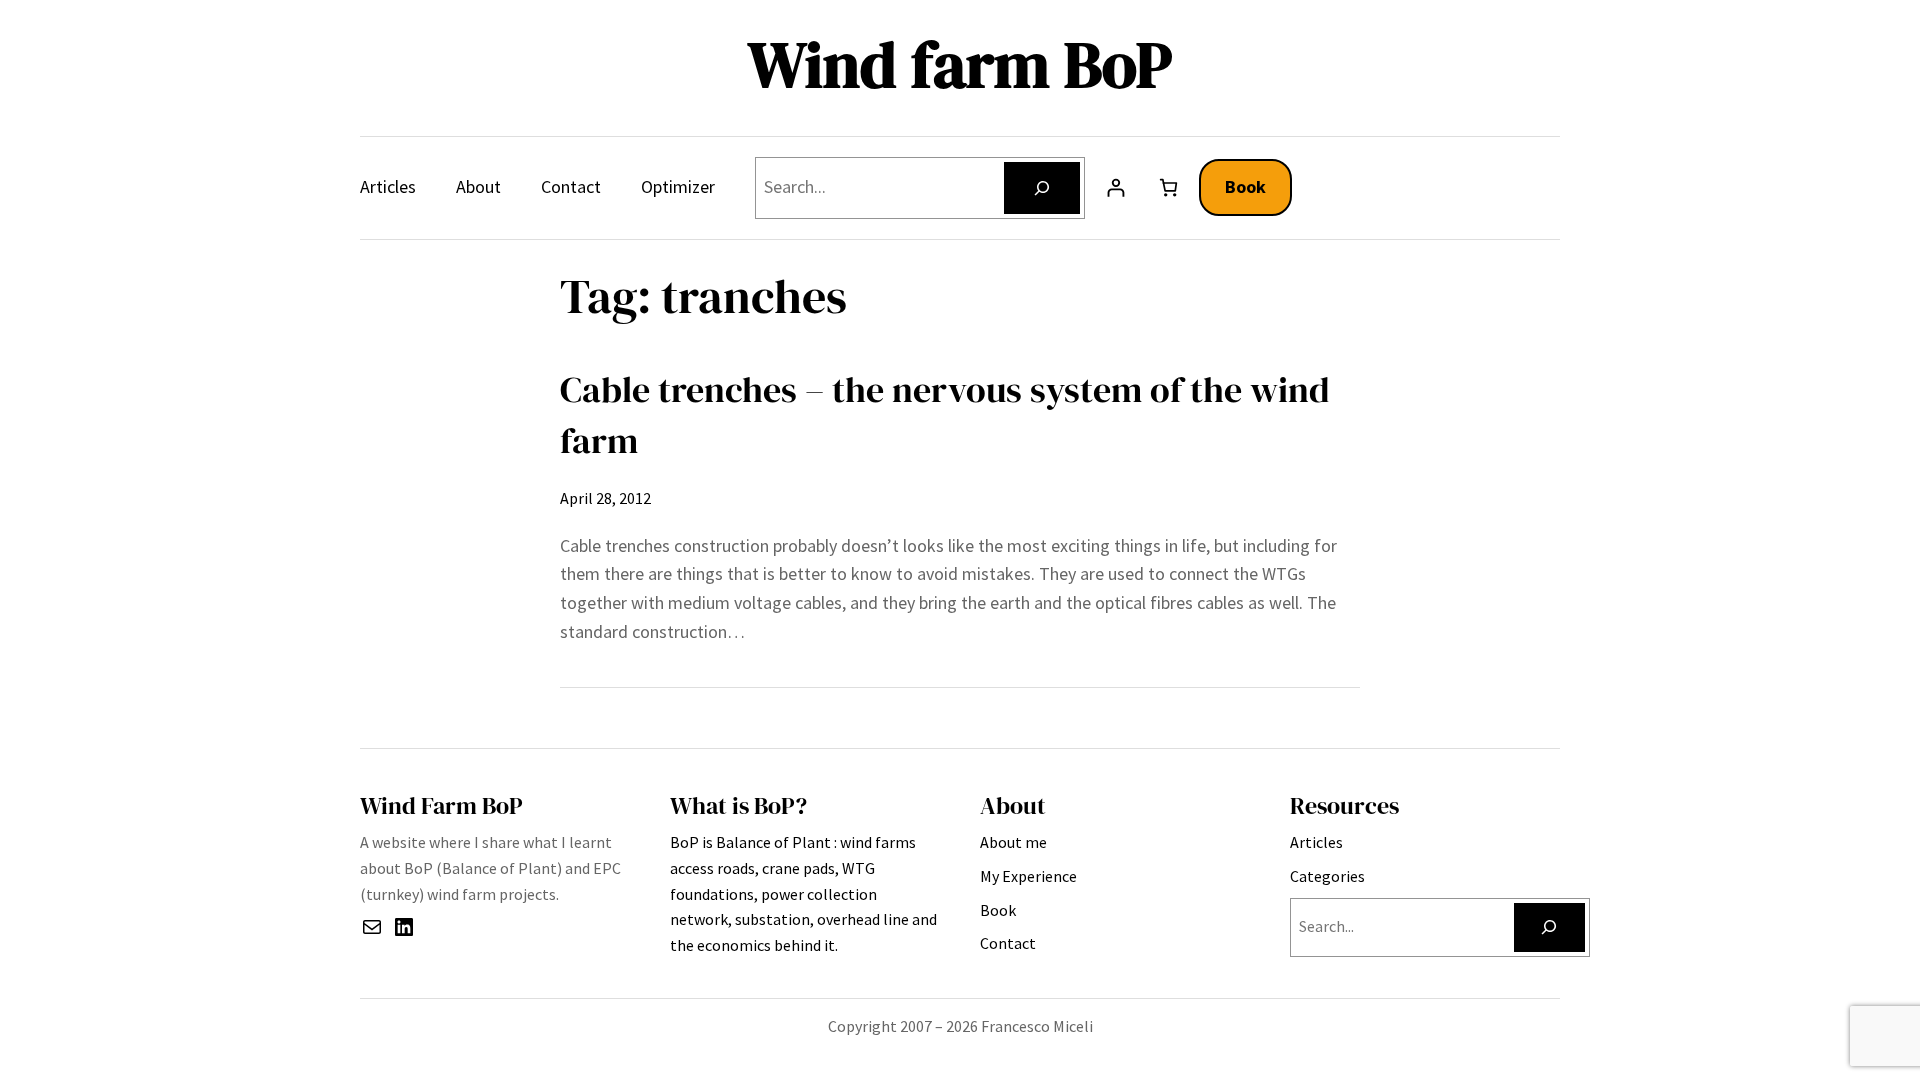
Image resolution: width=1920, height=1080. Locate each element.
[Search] (1042, 188)
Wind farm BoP (960, 64)
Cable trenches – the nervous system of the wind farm (945, 414)
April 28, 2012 (605, 498)
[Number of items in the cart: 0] (1168, 187)
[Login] (1115, 187)
